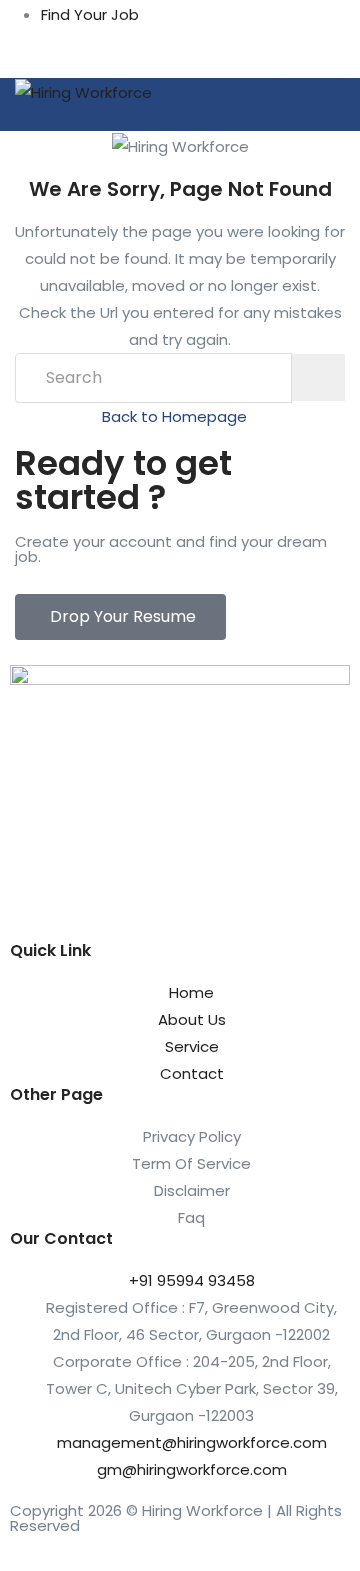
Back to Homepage (174, 416)
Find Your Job (90, 14)
